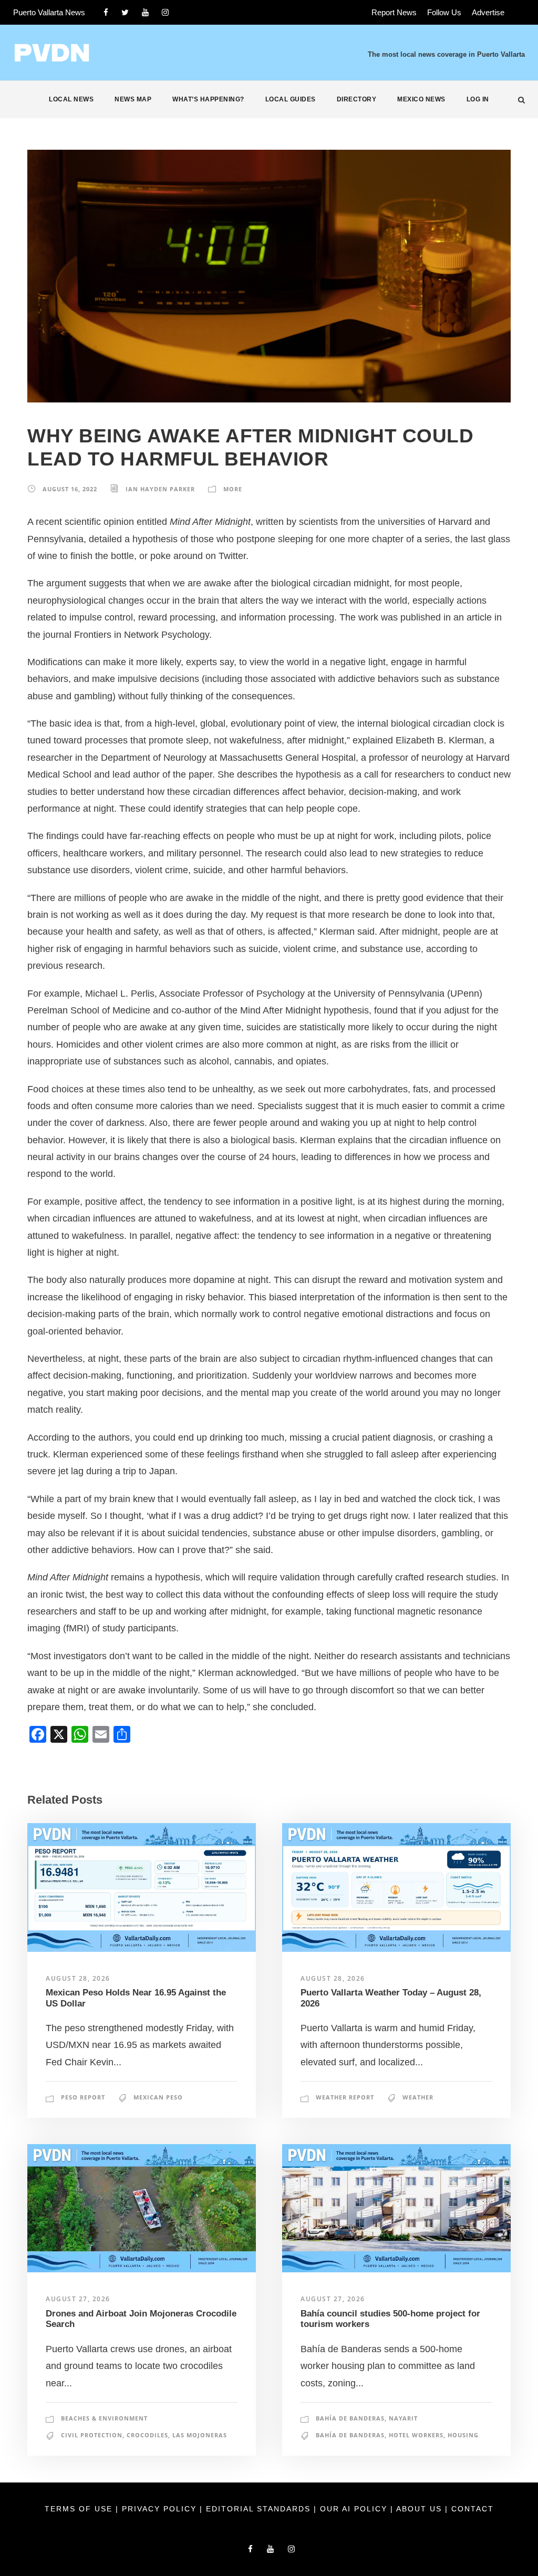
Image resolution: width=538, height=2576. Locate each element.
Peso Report (83, 2097)
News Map (133, 99)
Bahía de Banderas (350, 2418)
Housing (463, 2435)
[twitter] (125, 12)
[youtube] (145, 12)
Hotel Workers (416, 2435)
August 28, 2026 (78, 1978)
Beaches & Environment (104, 2418)
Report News (394, 12)
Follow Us (444, 12)
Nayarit (403, 2418)
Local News (71, 99)
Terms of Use (80, 2509)
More (233, 489)
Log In (478, 99)
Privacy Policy (161, 2509)
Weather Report (345, 2097)
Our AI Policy (354, 2509)
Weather (418, 2097)
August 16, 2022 (70, 489)
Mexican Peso (158, 2097)
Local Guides (291, 99)
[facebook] (106, 12)
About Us (421, 2509)
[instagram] (165, 12)
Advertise (488, 12)
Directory (357, 99)
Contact (473, 2509)
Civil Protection (92, 2435)
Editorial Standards (260, 2509)
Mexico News (421, 99)
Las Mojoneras (200, 2435)
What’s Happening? (208, 99)
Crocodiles (147, 2435)
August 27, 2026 (78, 2299)
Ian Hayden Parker (160, 489)
